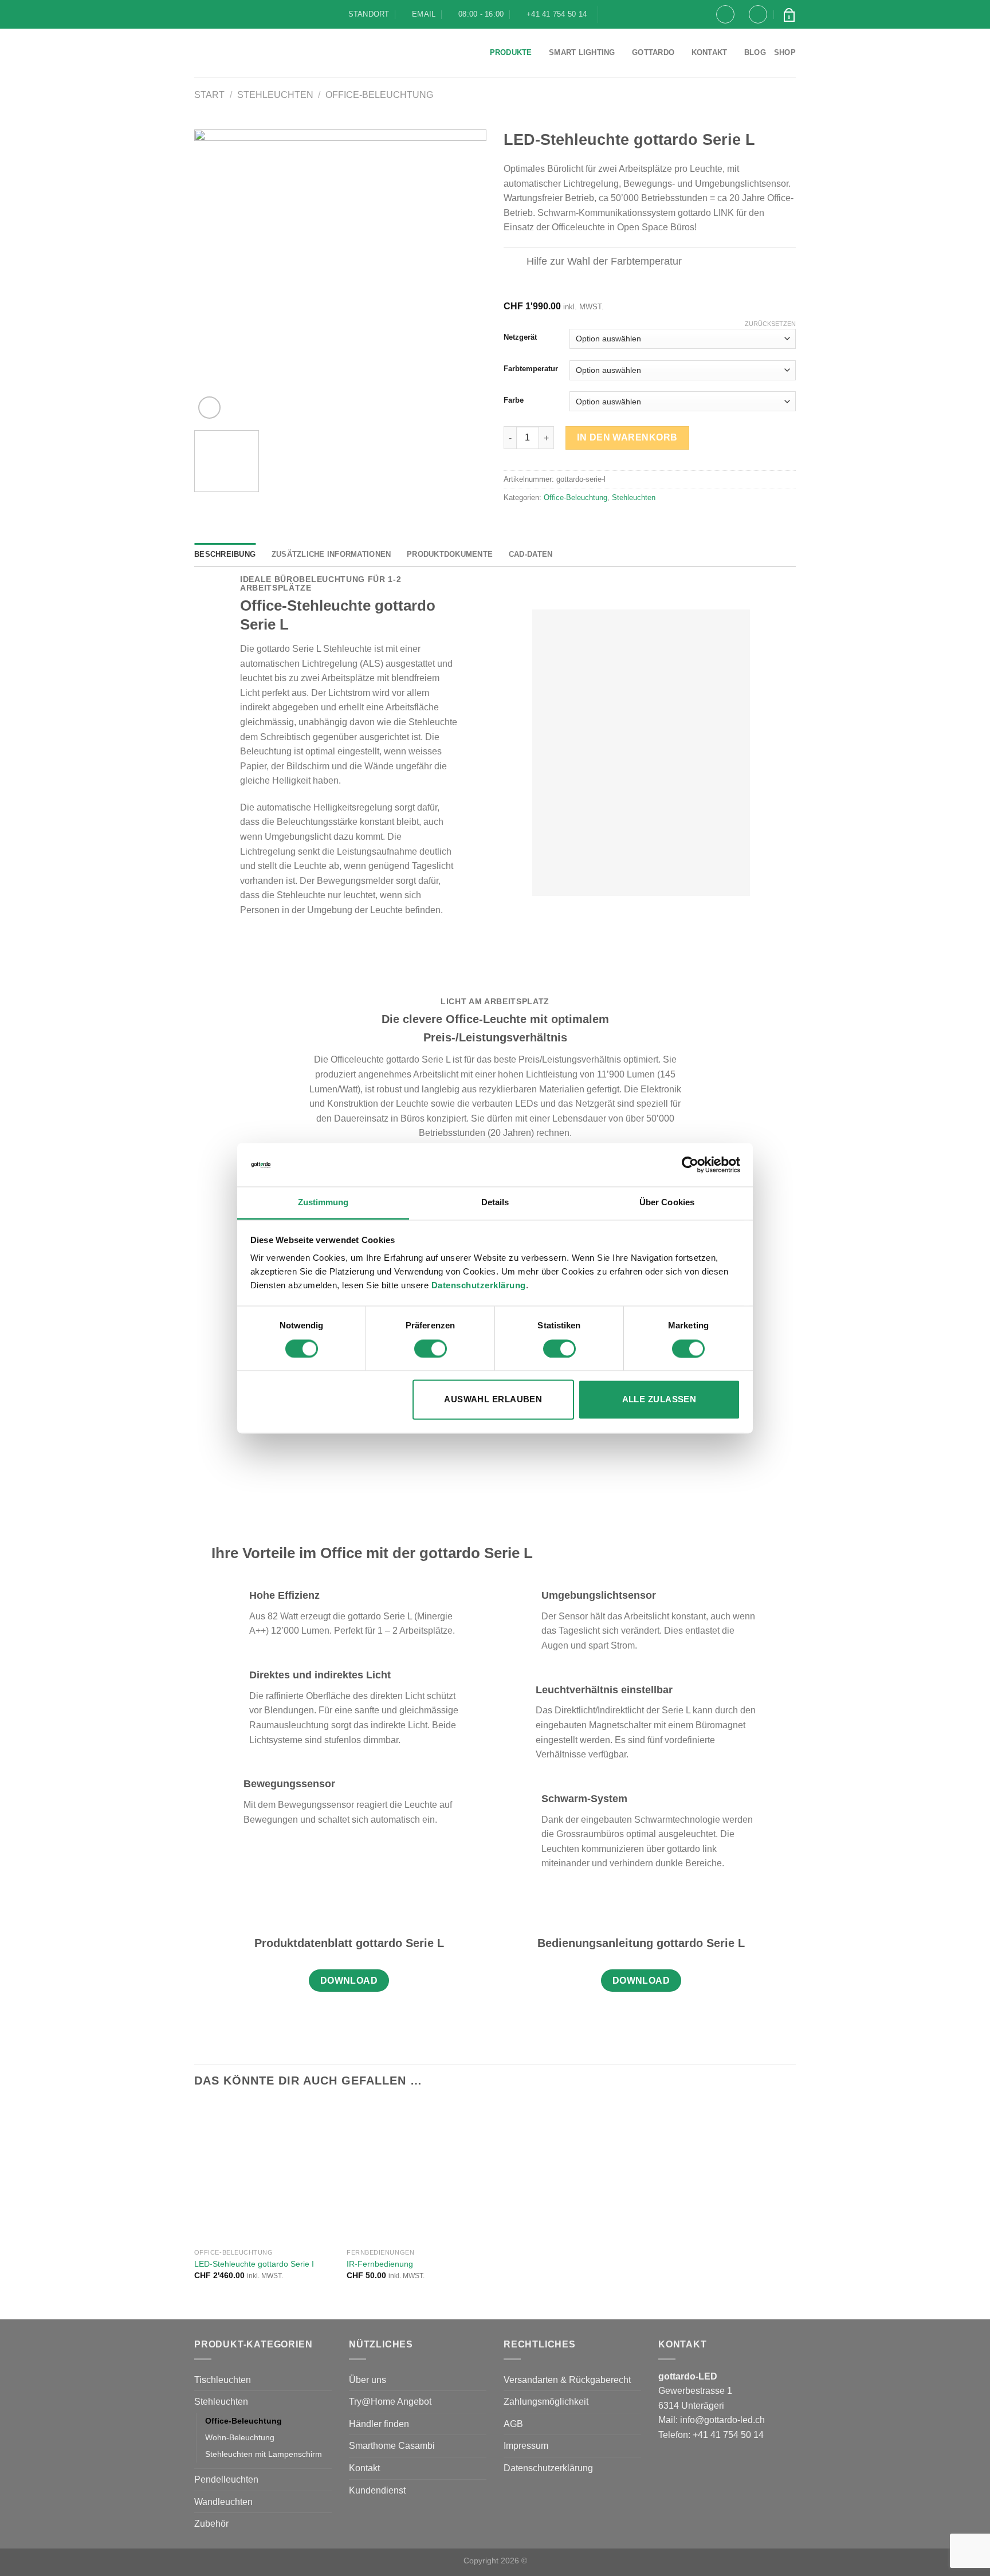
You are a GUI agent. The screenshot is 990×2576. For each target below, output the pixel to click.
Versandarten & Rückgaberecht (567, 2380)
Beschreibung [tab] (225, 554)
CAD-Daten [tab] (531, 554)
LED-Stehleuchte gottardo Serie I (254, 2264)
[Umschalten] (515, 263)
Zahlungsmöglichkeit (546, 2402)
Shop (785, 52)
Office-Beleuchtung (379, 95)
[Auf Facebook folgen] (611, 14)
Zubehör (211, 2524)
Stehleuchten (275, 95)
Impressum (526, 2446)
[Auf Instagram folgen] (627, 14)
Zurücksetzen (770, 324)
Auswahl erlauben (493, 1400)
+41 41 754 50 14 (728, 2435)
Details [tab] (495, 1203)
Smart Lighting (582, 52)
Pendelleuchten (226, 2479)
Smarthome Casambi (392, 2446)
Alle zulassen (659, 1400)
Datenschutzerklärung (479, 1286)
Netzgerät (520, 337)
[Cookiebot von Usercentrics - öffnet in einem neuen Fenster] (690, 1165)
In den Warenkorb (627, 437)
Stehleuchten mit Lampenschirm (264, 2454)
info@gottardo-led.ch (722, 2420)
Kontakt (710, 52)
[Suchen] (725, 14)
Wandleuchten (223, 2502)
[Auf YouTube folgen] (643, 14)
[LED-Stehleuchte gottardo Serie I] (265, 2172)
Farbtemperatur (531, 369)
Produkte (511, 52)
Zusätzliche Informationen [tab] (331, 554)
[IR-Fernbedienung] (417, 2172)
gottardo (653, 52)
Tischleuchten (223, 2380)
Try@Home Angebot (390, 2402)
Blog (755, 52)
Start (209, 95)
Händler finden (379, 2424)
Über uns (368, 2380)
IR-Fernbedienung (380, 2264)
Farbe (514, 400)
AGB (513, 2424)
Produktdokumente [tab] (450, 554)
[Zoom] (209, 408)
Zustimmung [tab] (323, 1203)
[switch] (431, 1348)
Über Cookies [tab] (667, 1203)
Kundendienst (377, 2490)
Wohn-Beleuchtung (240, 2437)
